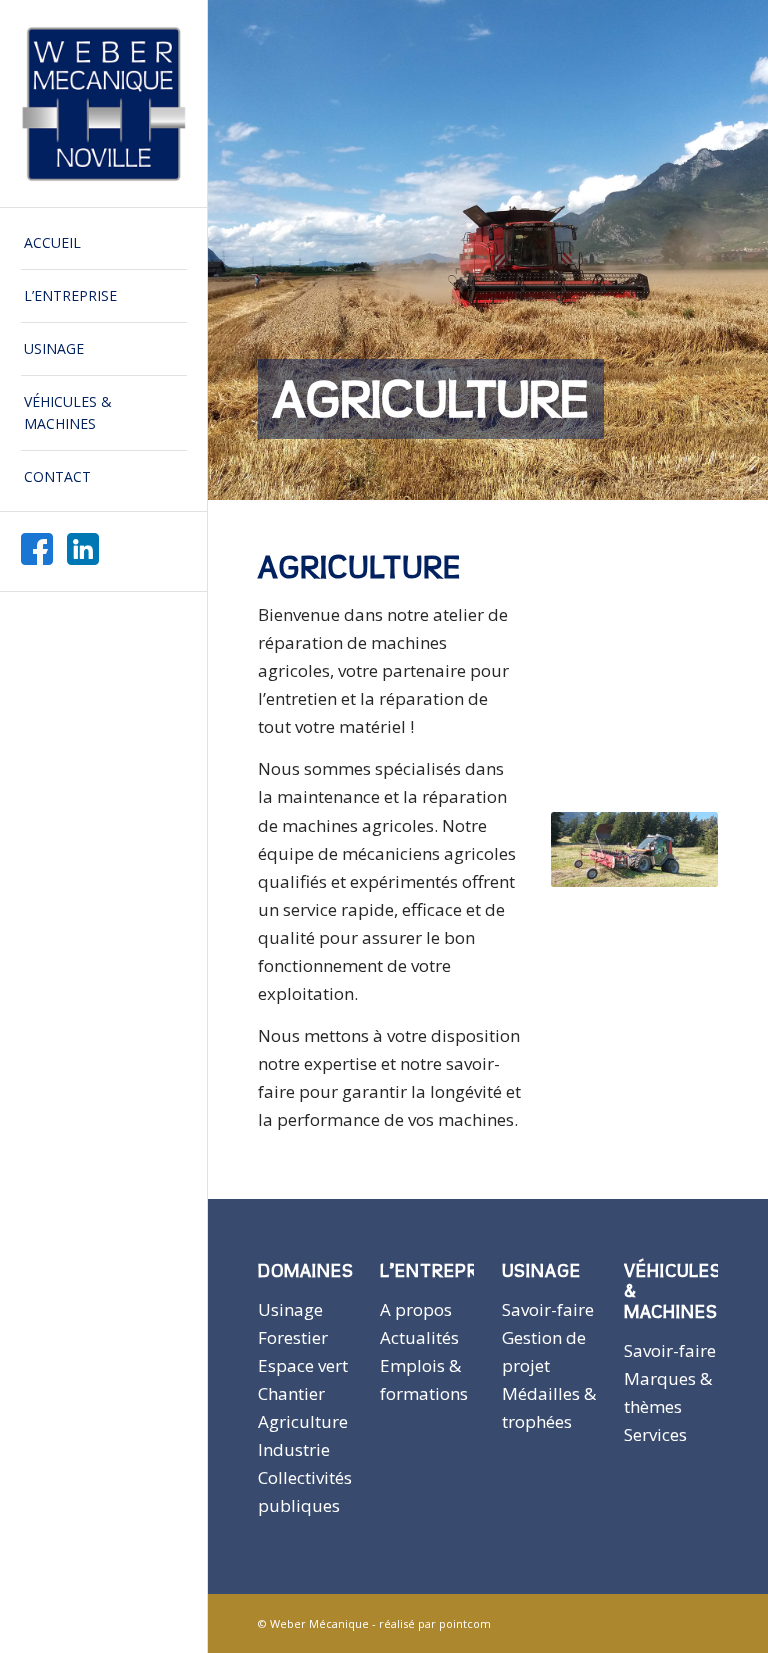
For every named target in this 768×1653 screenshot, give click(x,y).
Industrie (294, 1449)
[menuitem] (104, 243)
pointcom (465, 1623)
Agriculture (303, 1421)
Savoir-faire (548, 1309)
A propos (416, 1309)
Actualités (419, 1337)
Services (655, 1434)
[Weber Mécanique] (104, 104)
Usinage (290, 1309)
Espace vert (303, 1365)
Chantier (291, 1393)
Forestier (293, 1337)
